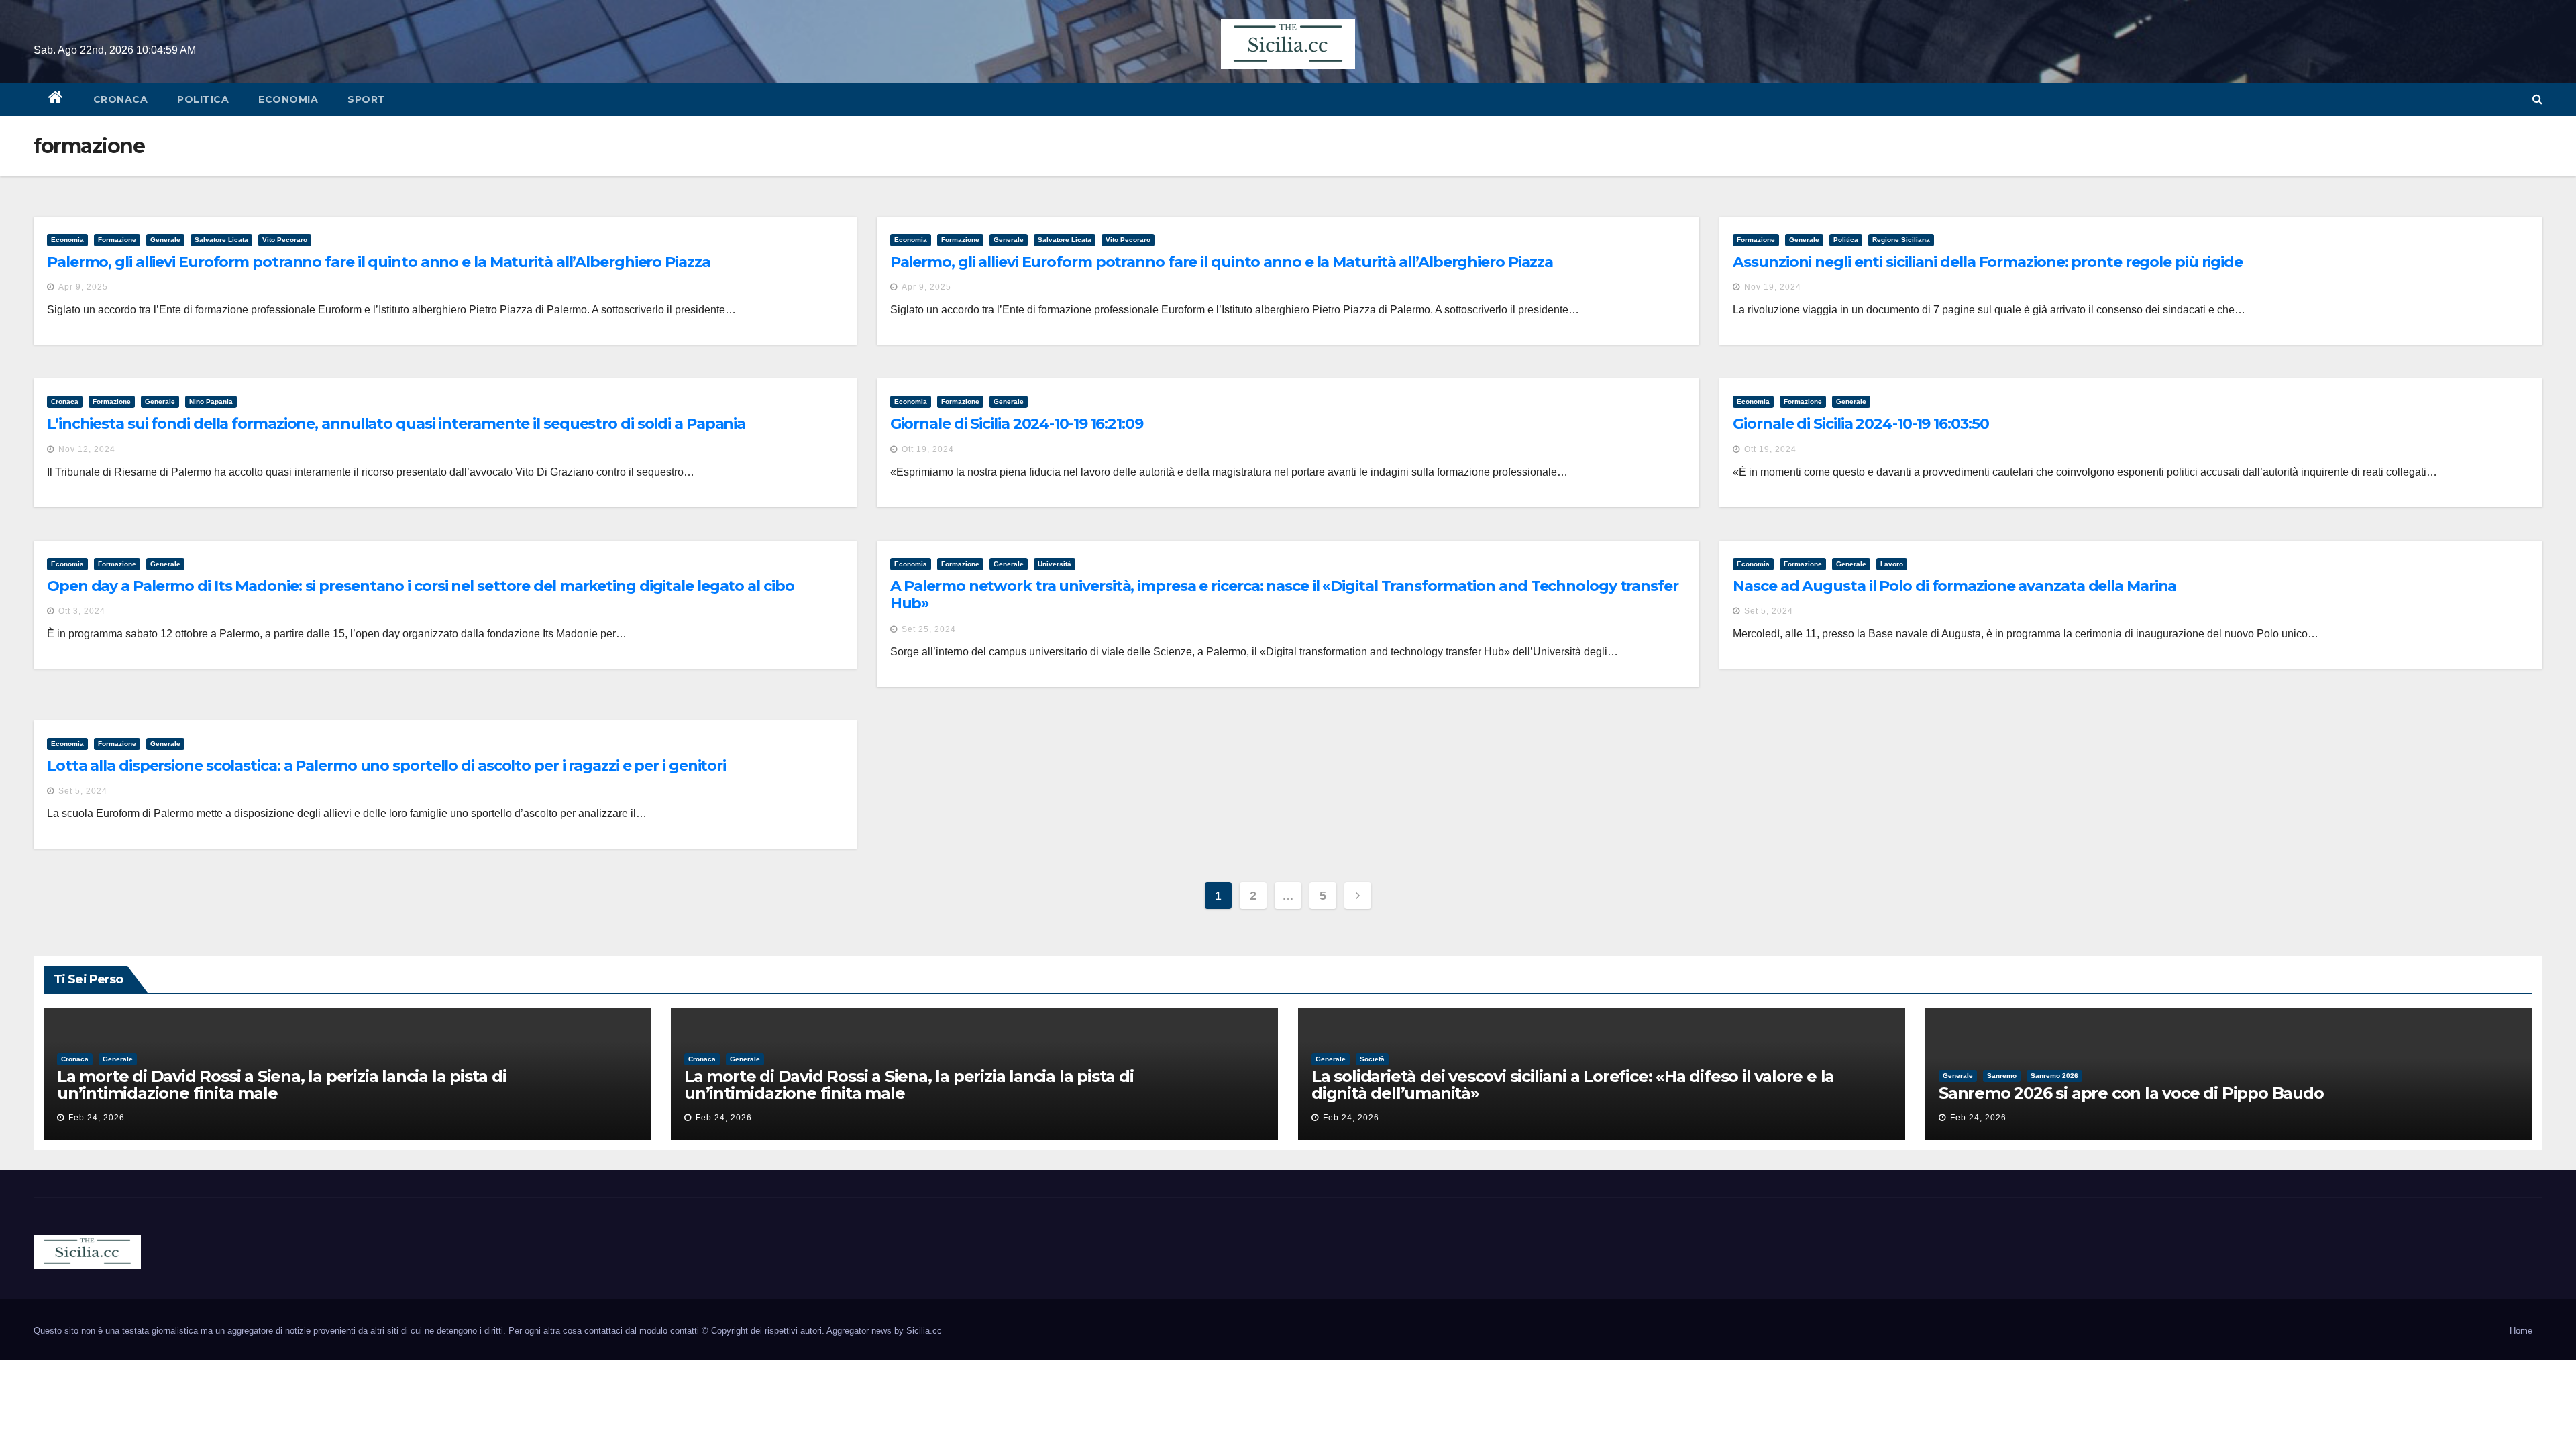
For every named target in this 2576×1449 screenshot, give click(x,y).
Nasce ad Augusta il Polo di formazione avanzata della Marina (1954, 586)
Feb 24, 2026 (97, 1118)
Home (2521, 1331)
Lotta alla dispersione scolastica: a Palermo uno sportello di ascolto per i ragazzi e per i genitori (386, 766)
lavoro (1892, 564)
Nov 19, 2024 (1773, 287)
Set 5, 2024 (1769, 611)
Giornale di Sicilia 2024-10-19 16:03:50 (1861, 424)
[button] (2537, 99)
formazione (117, 240)
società (1372, 1059)
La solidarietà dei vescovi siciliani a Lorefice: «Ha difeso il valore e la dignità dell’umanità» (1573, 1085)
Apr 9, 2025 (83, 287)
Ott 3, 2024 (82, 611)
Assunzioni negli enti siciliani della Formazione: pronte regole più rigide (1988, 262)
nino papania (211, 401)
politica (203, 99)
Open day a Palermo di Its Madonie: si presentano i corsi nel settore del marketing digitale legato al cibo (420, 586)
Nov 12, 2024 (87, 449)
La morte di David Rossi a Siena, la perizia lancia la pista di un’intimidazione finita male (282, 1085)
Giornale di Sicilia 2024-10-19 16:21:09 (1017, 424)
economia (288, 99)
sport (367, 99)
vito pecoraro (285, 240)
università (1055, 564)
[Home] (56, 99)
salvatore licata (221, 240)
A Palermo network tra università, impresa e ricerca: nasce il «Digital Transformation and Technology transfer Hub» (1284, 595)
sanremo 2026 (2054, 1076)
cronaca (121, 99)
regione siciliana (1901, 240)
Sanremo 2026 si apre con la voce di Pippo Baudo (2131, 1093)
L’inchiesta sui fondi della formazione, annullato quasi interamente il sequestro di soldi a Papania (396, 424)
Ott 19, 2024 (928, 449)
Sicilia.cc (924, 1331)
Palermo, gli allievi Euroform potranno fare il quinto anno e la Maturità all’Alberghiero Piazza (379, 262)
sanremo (2002, 1076)
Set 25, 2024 (929, 629)
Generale (165, 240)
